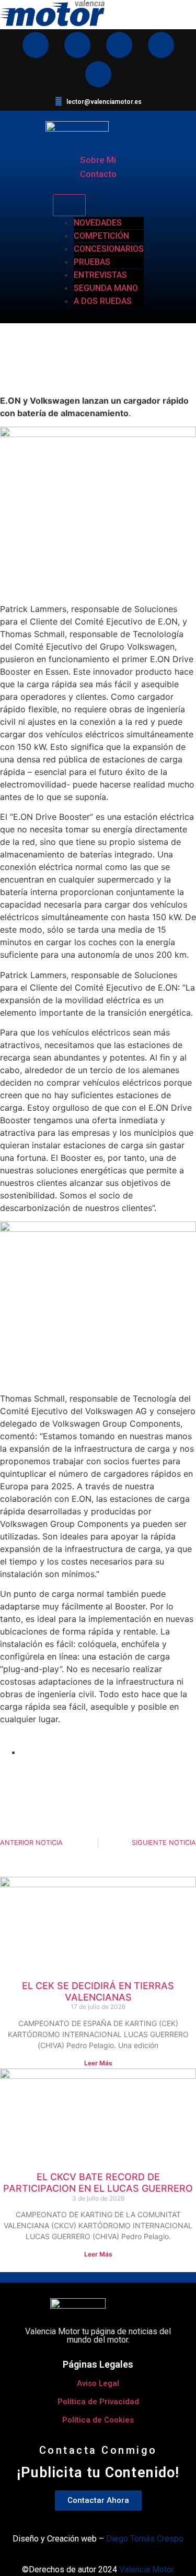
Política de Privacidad (98, 2402)
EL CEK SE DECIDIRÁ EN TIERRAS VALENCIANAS (98, 1991)
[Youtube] (77, 45)
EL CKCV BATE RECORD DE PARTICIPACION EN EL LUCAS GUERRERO (98, 2183)
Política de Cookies (98, 2420)
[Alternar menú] (69, 205)
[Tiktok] (98, 74)
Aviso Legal (98, 2383)
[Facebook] (119, 45)
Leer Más (98, 2063)
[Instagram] (36, 45)
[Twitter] (161, 45)
